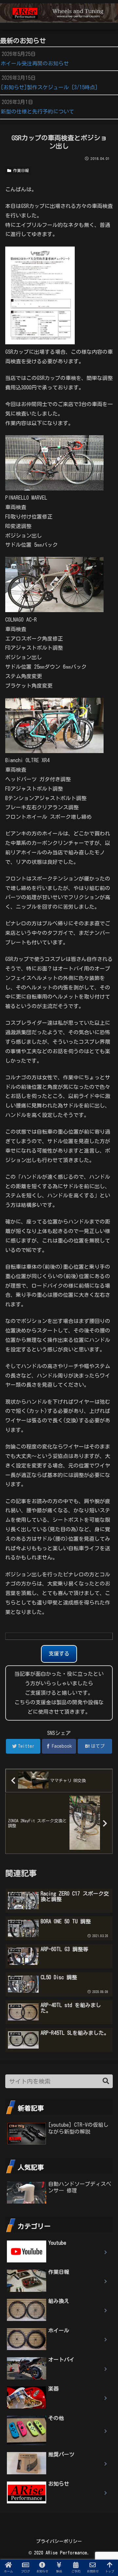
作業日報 (20, 170)
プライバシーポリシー (59, 2541)
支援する (59, 1654)
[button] (106, 2081)
